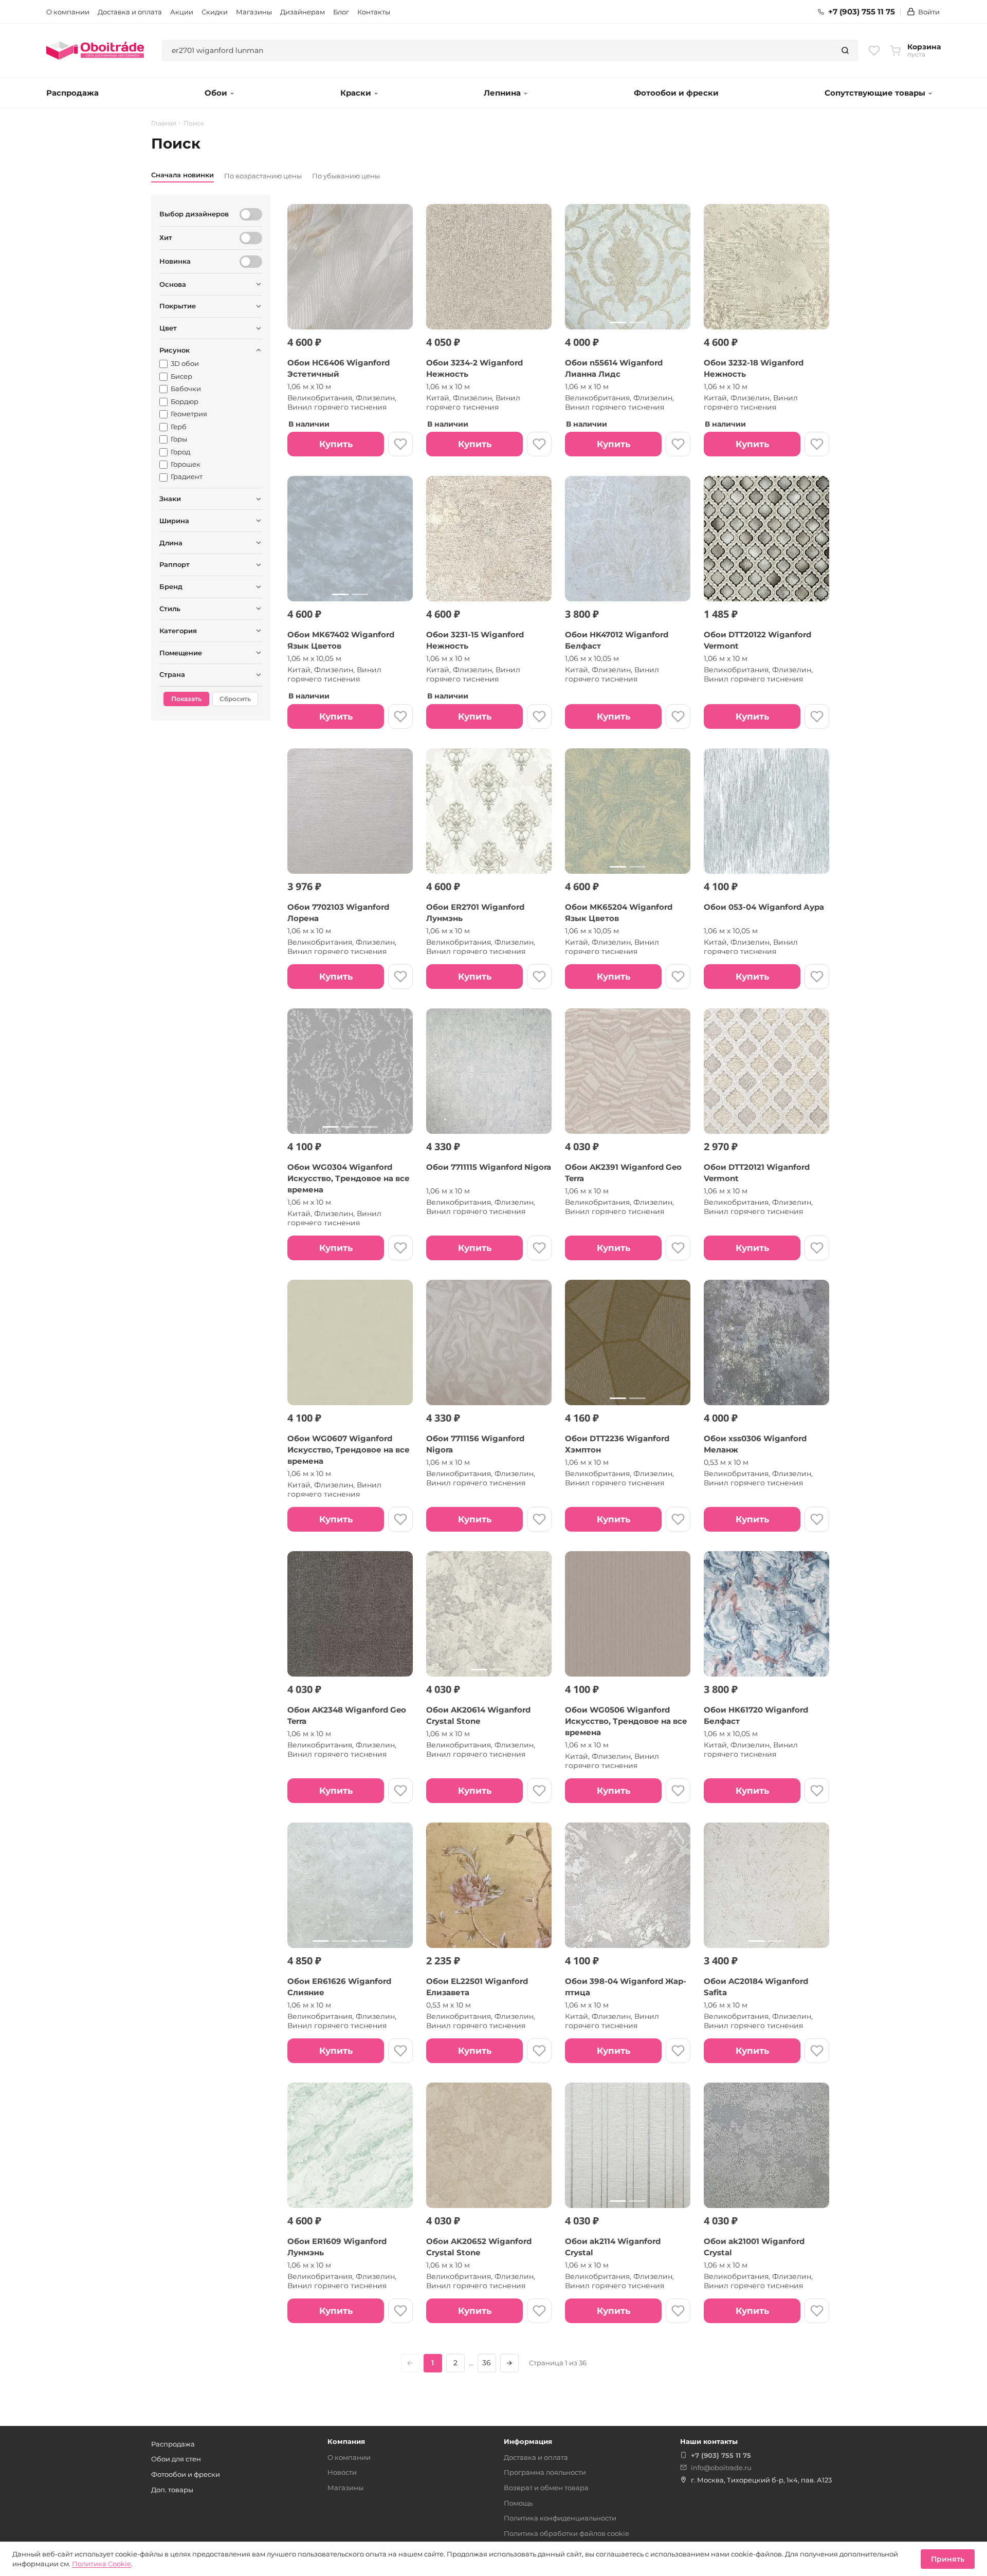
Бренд (171, 586)
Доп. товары (172, 2490)
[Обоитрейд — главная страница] (95, 50)
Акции (182, 12)
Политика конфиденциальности (560, 2518)
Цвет (168, 328)
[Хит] (251, 238)
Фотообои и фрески (676, 93)
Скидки (215, 12)
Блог (341, 12)
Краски (356, 93)
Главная (164, 123)
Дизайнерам (303, 12)
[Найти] (845, 50)
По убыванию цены (346, 176)
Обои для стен (176, 2459)
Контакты (374, 12)
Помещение (181, 653)
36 (487, 2363)
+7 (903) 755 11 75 (862, 12)
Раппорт (175, 564)
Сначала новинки (182, 175)
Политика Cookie (102, 2564)
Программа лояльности (545, 2472)
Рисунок (175, 350)
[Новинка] (251, 262)
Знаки (170, 499)
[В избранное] (400, 444)
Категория (178, 631)
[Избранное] (874, 50)
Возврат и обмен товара (546, 2488)
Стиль (170, 609)
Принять (948, 2559)
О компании (68, 12)
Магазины (254, 12)
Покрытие (178, 306)
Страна (172, 674)
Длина (171, 543)
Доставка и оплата (130, 12)
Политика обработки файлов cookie (566, 2533)
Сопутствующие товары (875, 93)
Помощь (518, 2503)
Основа (173, 284)
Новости (342, 2472)
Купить (336, 444)
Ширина (174, 521)
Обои (216, 93)
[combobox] (498, 50)
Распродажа (72, 93)
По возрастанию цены (263, 176)
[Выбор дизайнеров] (251, 214)
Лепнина (502, 93)
